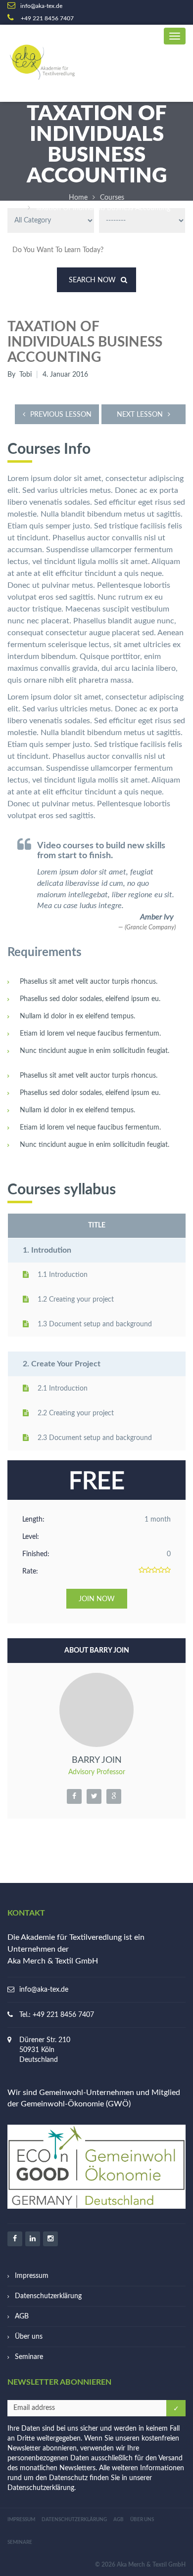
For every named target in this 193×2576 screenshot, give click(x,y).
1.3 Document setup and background (95, 1324)
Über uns (29, 2337)
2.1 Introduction (63, 1389)
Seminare (29, 2357)
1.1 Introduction (63, 1275)
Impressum (32, 2276)
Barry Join (97, 1760)
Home (78, 198)
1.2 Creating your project (76, 1300)
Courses (112, 198)
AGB (22, 2316)
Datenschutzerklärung (48, 2296)
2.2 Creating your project (76, 1413)
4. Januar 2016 (65, 375)
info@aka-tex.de (44, 1990)
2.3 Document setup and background (95, 1438)
